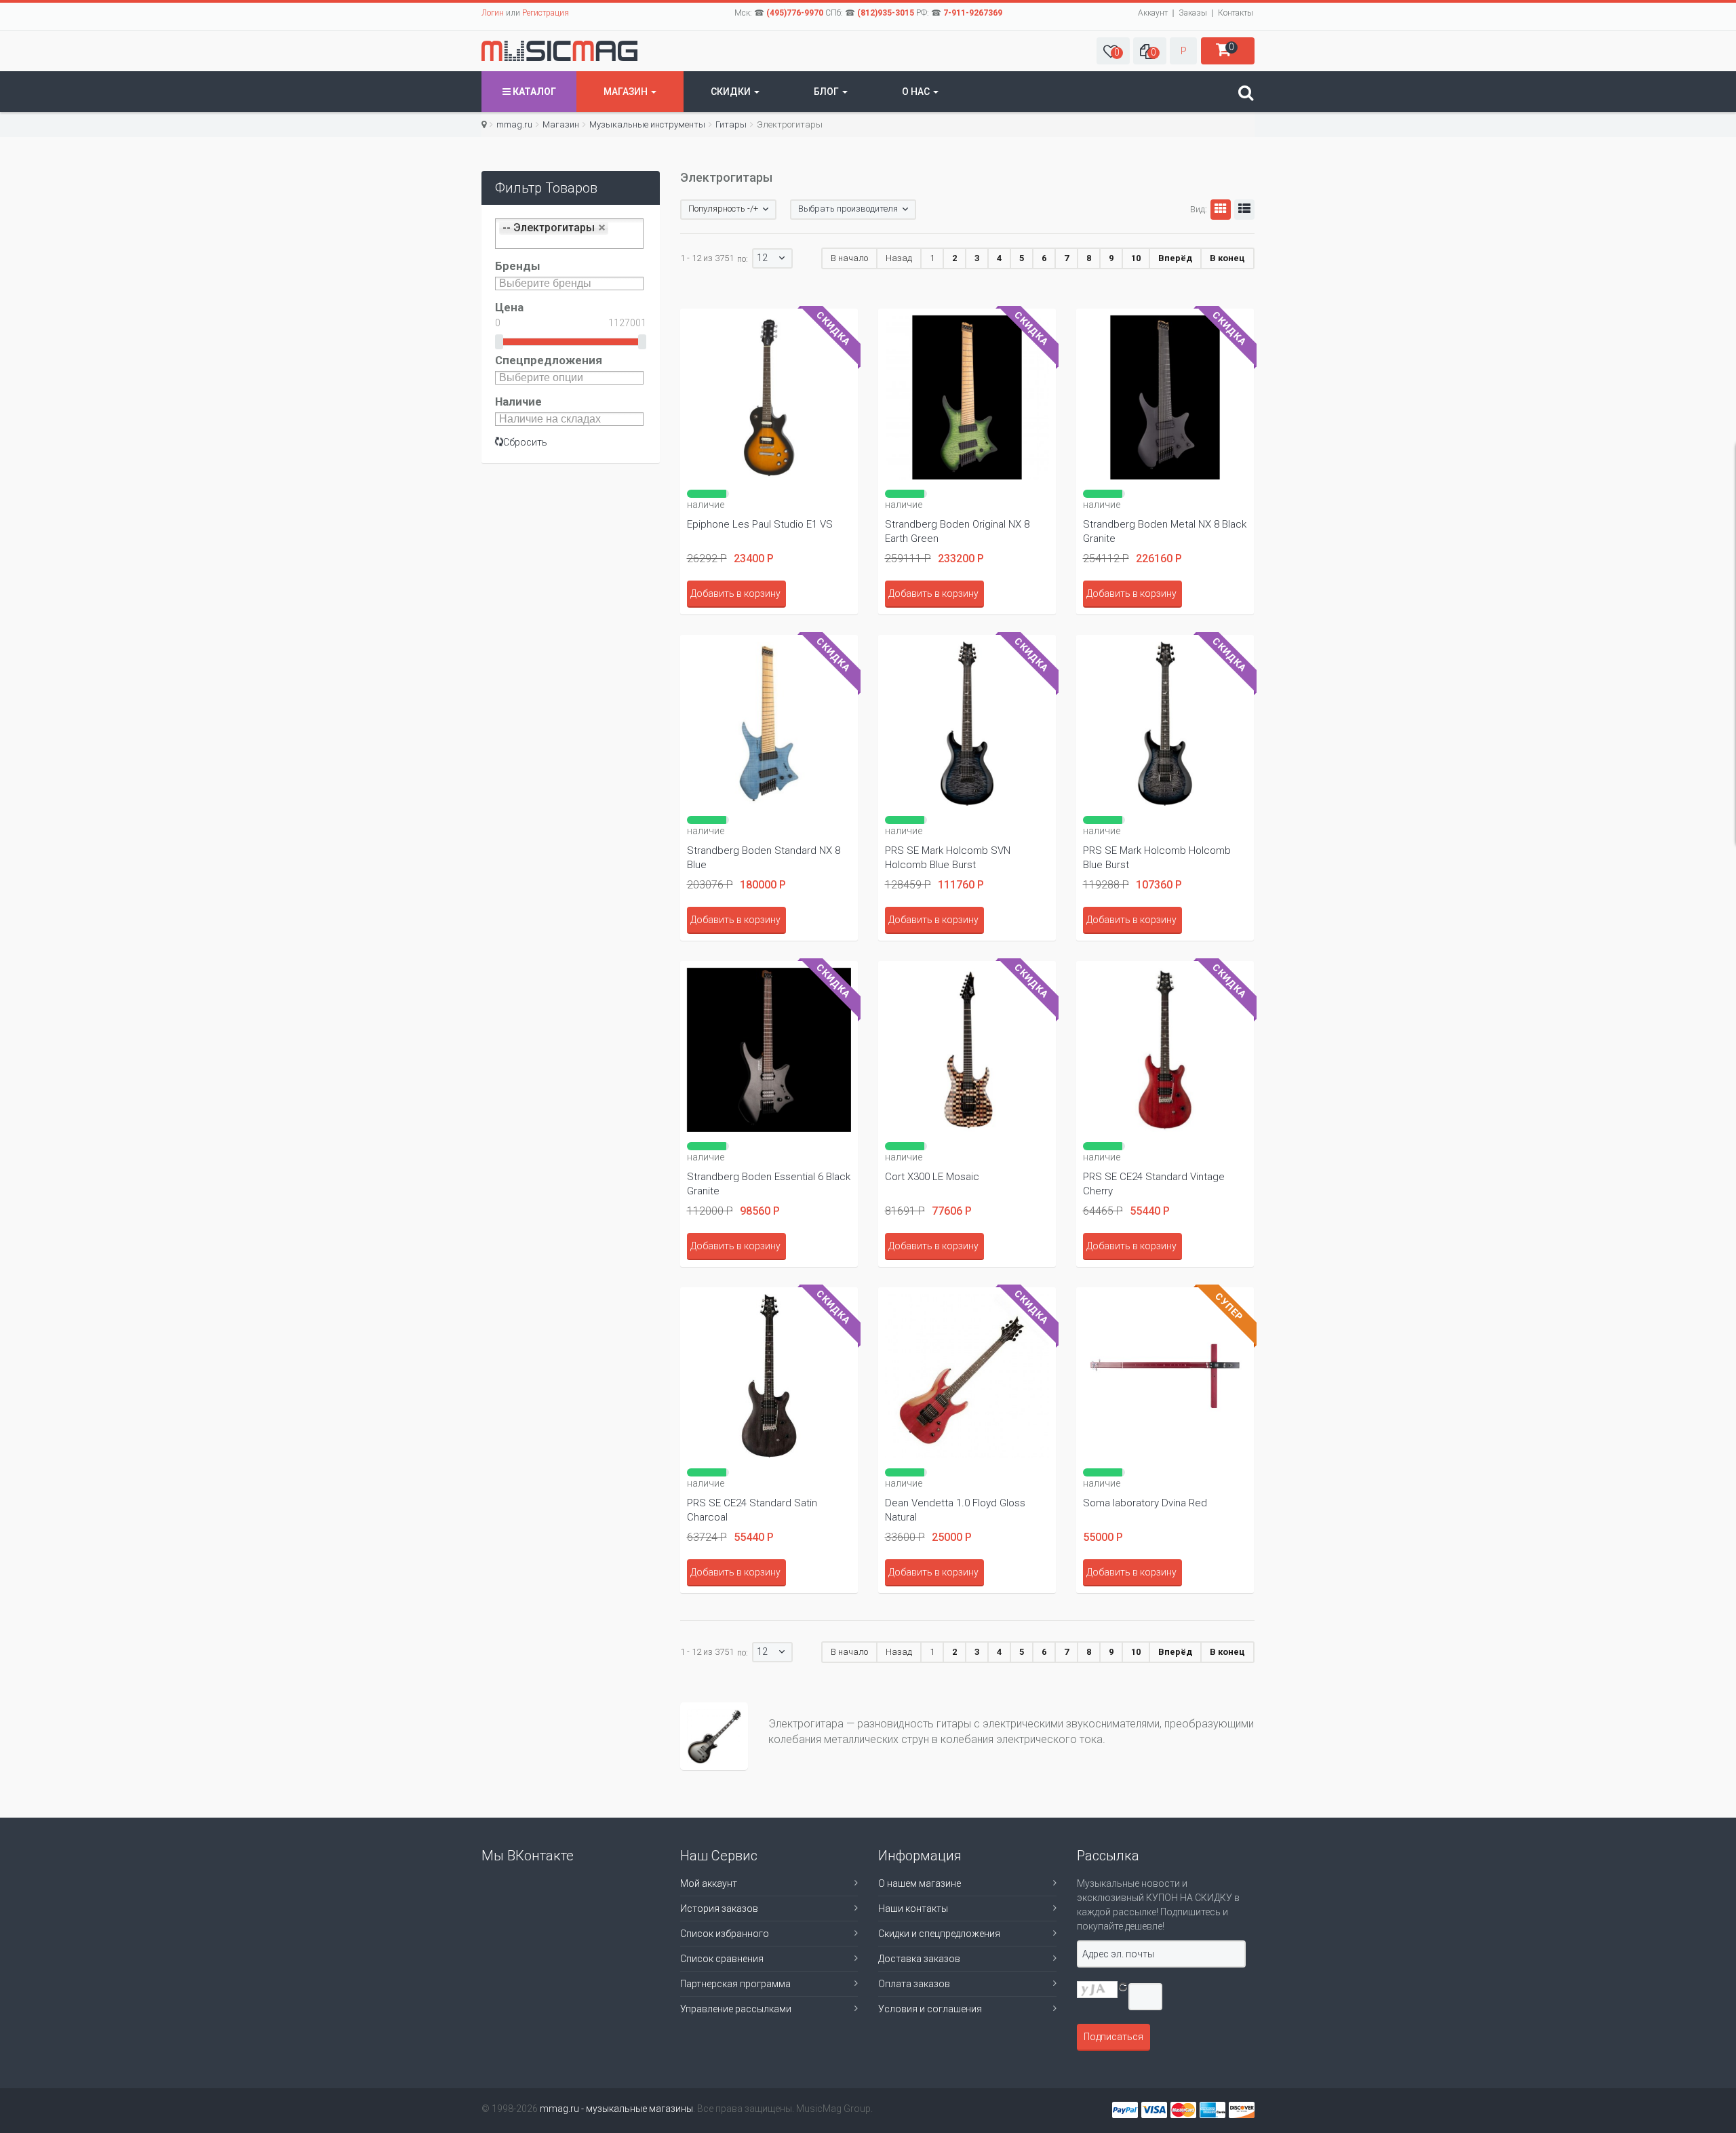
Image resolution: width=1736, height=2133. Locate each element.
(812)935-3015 (886, 13)
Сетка (1221, 210)
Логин (493, 13)
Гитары (731, 124)
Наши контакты (913, 1909)
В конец (1227, 258)
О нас (917, 92)
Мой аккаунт (709, 1883)
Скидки (732, 92)
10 (1136, 258)
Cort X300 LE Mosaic (932, 1177)
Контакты (1236, 13)
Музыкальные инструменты (647, 124)
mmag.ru (514, 124)
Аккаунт (1153, 13)
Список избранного (725, 1934)
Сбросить (525, 442)
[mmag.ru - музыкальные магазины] (559, 51)
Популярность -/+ (723, 209)
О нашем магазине (920, 1883)
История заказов (719, 1909)
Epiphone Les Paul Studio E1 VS (760, 524)
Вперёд (1175, 258)
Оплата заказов (914, 1984)
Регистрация (546, 13)
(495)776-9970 (795, 13)
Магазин (627, 92)
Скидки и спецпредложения (939, 1934)
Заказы (1193, 13)
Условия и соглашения (930, 2009)
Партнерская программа (735, 1984)
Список (1244, 210)
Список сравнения (722, 1959)
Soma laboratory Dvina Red (1145, 1503)
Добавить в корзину (735, 593)
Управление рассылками (736, 2009)
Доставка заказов (919, 1959)
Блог (827, 92)
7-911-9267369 (973, 13)
